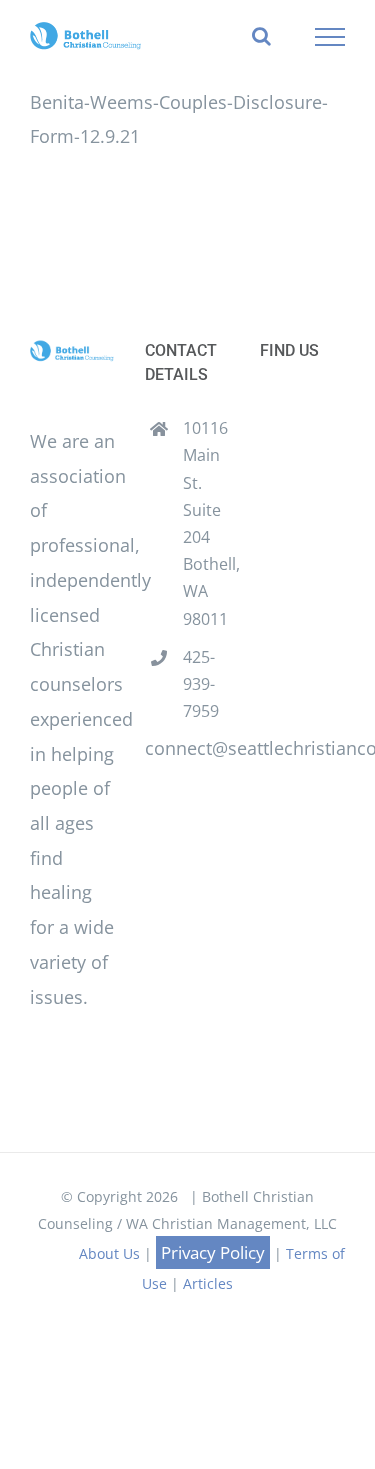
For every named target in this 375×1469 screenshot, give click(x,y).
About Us (109, 1253)
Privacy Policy (213, 1252)
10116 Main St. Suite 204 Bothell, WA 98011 (206, 523)
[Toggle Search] (261, 36)
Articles (208, 1283)
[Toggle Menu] (330, 37)
